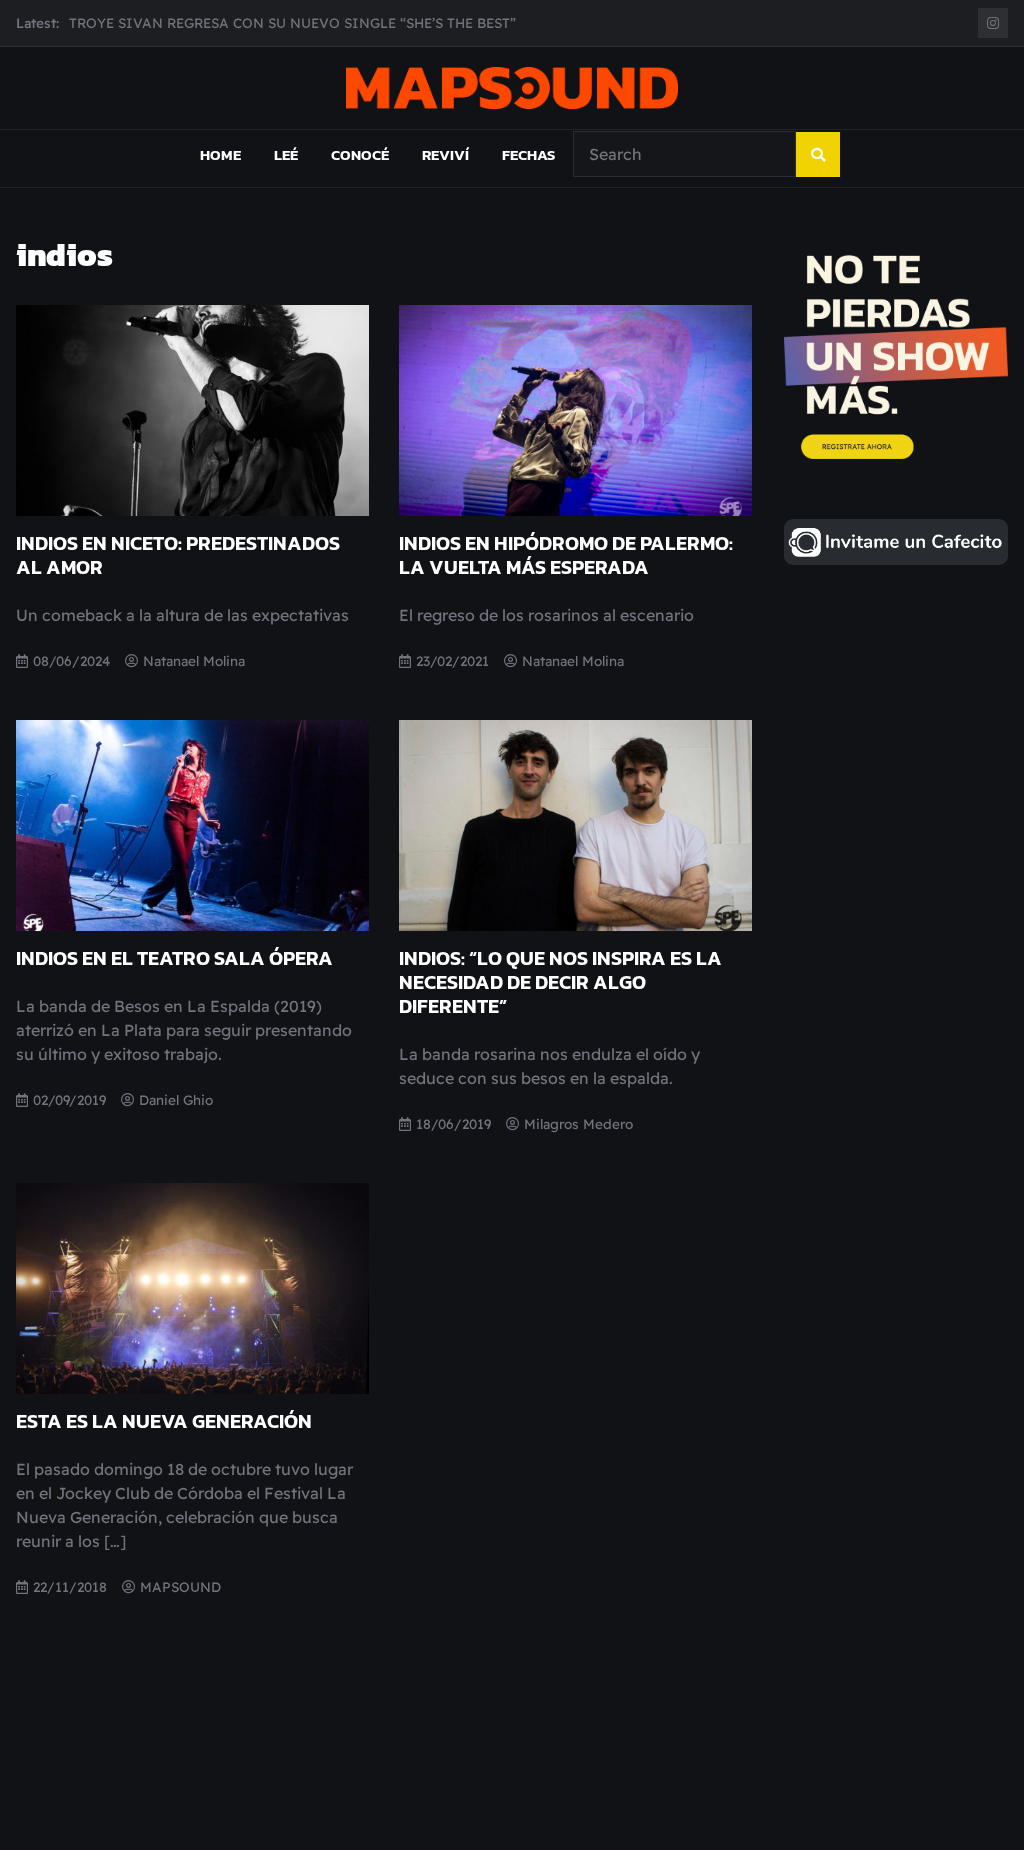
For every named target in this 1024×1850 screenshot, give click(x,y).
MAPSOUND (180, 1586)
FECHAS (528, 154)
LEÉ (286, 154)
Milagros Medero (578, 1123)
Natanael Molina (194, 660)
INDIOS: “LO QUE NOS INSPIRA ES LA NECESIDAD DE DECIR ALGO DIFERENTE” (560, 982)
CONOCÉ (360, 154)
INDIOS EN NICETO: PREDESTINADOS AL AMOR (178, 555)
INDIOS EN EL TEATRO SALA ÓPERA (174, 958)
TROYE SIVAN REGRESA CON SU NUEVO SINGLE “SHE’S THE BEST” (292, 22)
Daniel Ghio (176, 1099)
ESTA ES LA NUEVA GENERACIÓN (164, 1421)
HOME (220, 154)
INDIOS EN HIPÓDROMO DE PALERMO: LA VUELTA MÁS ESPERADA (566, 555)
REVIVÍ (445, 154)
